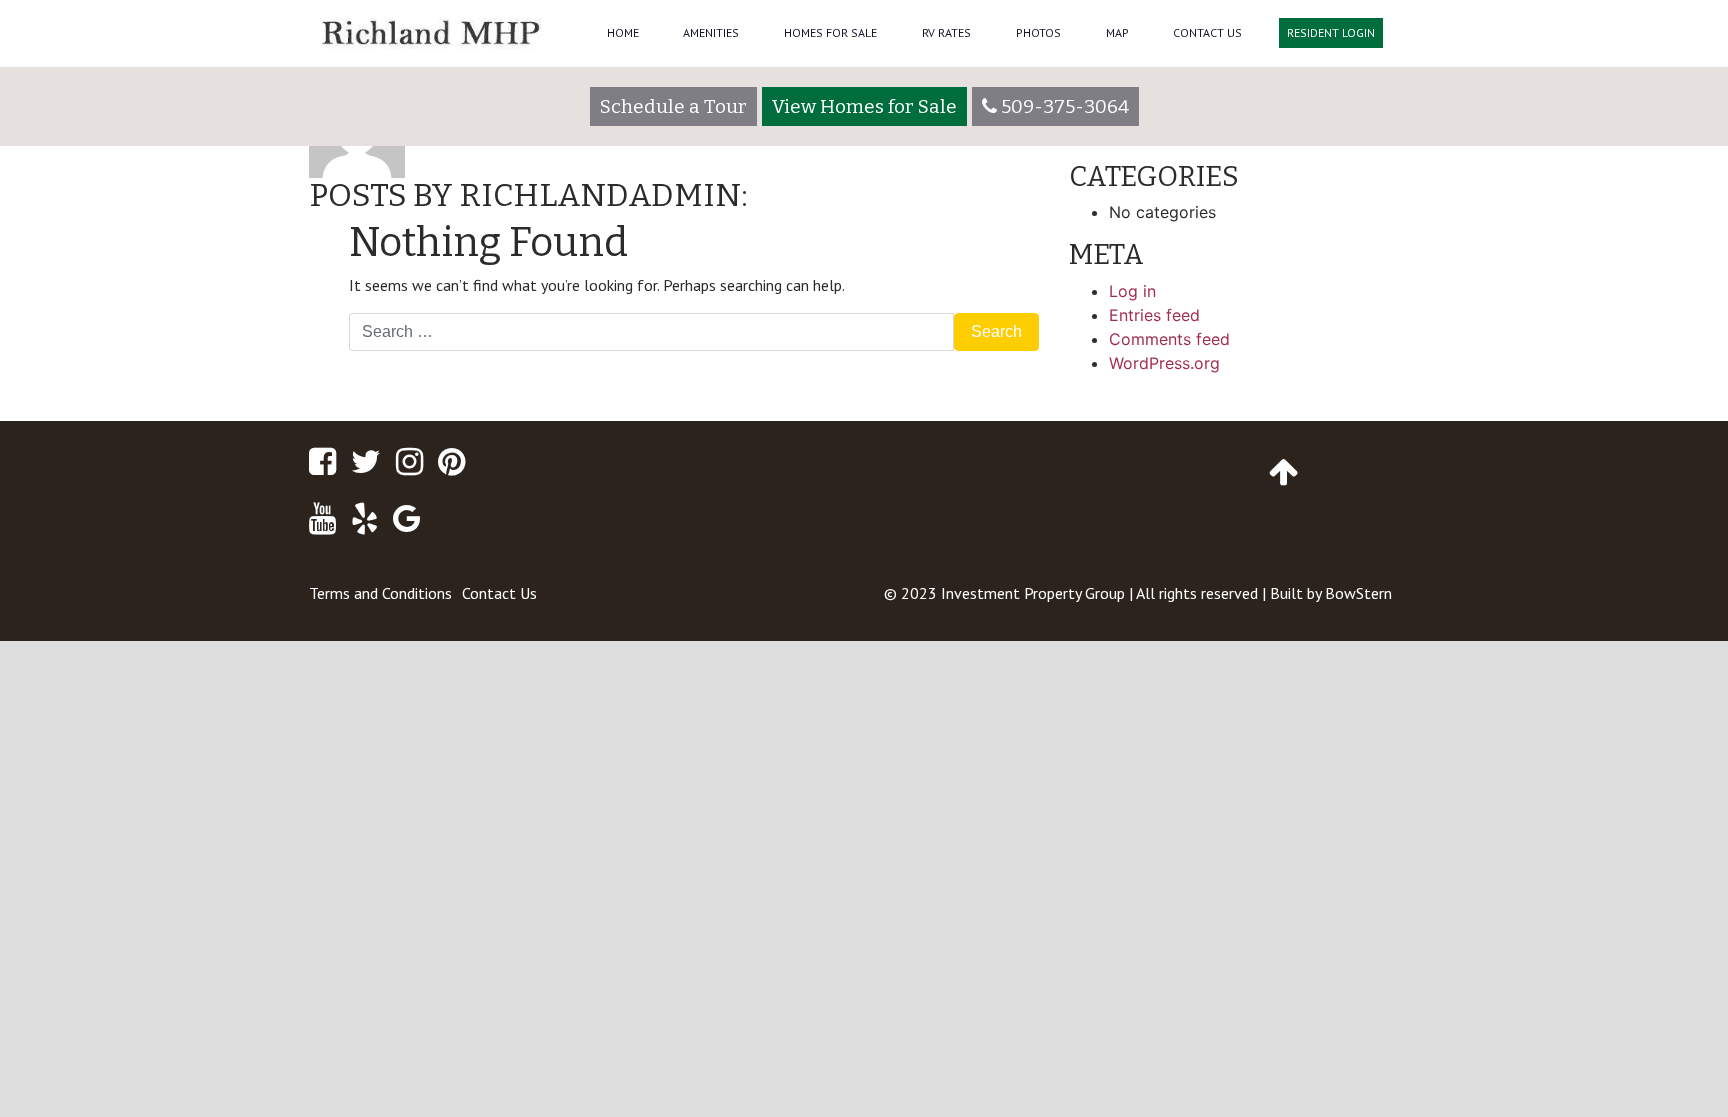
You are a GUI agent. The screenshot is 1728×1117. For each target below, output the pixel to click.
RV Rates (946, 32)
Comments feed (1169, 339)
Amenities (711, 32)
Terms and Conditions (380, 593)
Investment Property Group (1033, 593)
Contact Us (1207, 32)
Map (1117, 32)
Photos (1038, 32)
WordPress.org (1164, 363)
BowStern (1358, 593)
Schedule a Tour (673, 106)
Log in (1132, 291)
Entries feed (1154, 315)
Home (623, 32)
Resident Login (1331, 32)
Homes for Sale (830, 32)
